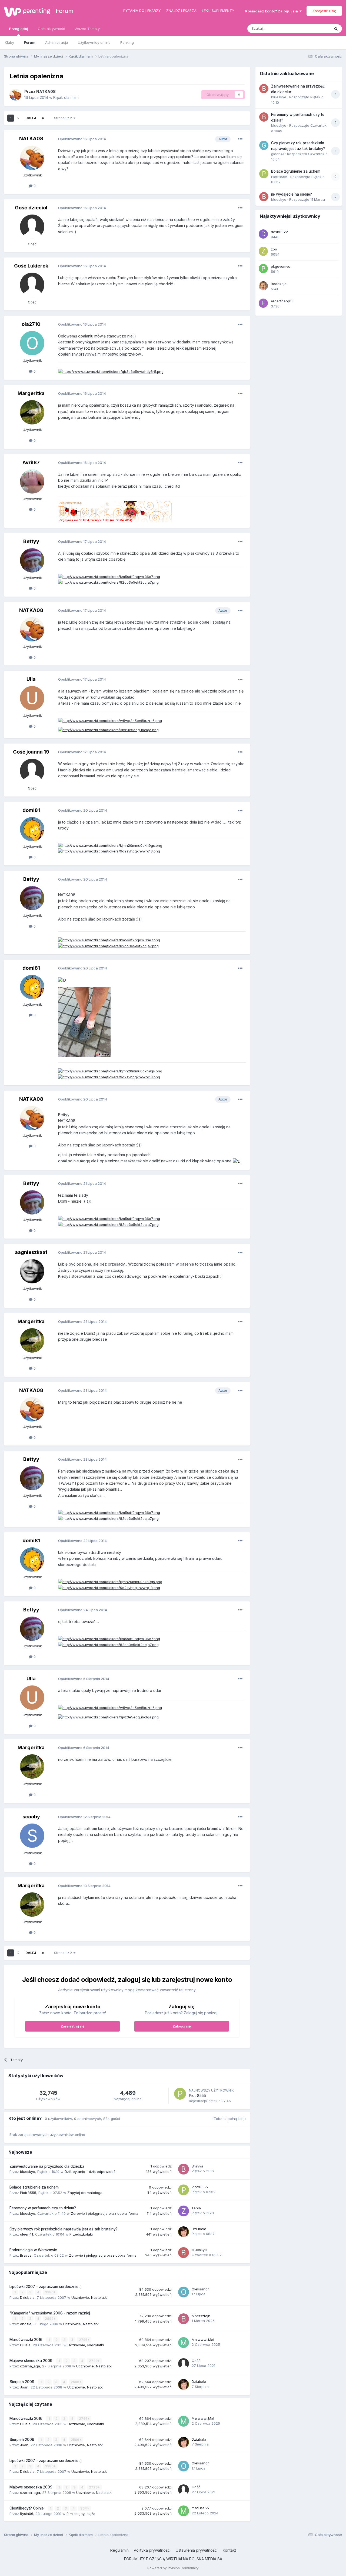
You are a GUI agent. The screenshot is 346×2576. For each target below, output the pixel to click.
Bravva (197, 2166)
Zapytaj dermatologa (85, 2193)
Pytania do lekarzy (142, 11)
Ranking (127, 42)
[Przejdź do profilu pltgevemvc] (263, 269)
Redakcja (279, 284)
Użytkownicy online (94, 42)
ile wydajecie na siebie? (292, 194)
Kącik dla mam (66, 97)
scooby (31, 1817)
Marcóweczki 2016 (26, 2340)
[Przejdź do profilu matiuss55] (184, 2511)
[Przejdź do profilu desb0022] (263, 234)
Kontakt (229, 2550)
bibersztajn (201, 2316)
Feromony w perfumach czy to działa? (43, 2208)
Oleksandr (200, 2289)
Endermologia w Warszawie (33, 2250)
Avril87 (31, 462)
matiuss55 (200, 2508)
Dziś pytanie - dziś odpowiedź (90, 2172)
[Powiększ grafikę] (62, 980)
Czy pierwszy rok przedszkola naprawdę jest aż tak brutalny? (64, 2229)
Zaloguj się (182, 2026)
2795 (84, 2340)
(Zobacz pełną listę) (229, 2119)
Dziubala (199, 2229)
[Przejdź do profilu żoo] (263, 251)
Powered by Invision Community (173, 2568)
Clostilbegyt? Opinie (27, 2508)
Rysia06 (27, 2514)
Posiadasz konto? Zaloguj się (272, 11)
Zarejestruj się (324, 11)
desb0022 (279, 232)
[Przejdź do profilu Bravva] (184, 2169)
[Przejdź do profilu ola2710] (32, 343)
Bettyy (31, 541)
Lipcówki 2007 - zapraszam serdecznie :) (46, 2287)
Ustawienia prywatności (197, 2550)
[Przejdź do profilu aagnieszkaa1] (32, 1271)
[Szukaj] (336, 29)
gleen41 (26, 2234)
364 (84, 2508)
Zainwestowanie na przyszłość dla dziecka (47, 2166)
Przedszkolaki (81, 2234)
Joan (24, 2387)
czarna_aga (30, 2366)
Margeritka (31, 393)
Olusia (25, 2345)
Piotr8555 (197, 2095)
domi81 (31, 810)
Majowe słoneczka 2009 (31, 2361)
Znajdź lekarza (181, 11)
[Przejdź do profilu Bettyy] (32, 560)
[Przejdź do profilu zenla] (184, 2211)
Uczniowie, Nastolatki (89, 2297)
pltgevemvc (281, 266)
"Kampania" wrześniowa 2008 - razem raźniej (50, 2313)
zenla (196, 2208)
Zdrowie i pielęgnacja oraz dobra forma (105, 2213)
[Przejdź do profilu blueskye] (184, 2253)
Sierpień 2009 (22, 2382)
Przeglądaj (19, 29)
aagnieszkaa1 (31, 1252)
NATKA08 (46, 91)
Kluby (9, 42)
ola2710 (31, 324)
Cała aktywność (51, 29)
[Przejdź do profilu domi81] (32, 829)
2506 (75, 2382)
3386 (50, 2292)
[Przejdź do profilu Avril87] (32, 481)
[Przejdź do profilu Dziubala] (184, 2232)
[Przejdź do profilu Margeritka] (32, 412)
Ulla (31, 679)
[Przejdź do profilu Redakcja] (263, 286)
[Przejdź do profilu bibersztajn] (184, 2319)
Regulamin (119, 2550)
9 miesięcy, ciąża (81, 2514)
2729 (94, 2361)
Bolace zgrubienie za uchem (34, 2187)
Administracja (57, 42)
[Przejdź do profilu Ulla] (32, 698)
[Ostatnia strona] (43, 118)
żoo (274, 249)
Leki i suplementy (218, 11)
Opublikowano (82, 139)
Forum (65, 11)
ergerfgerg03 (282, 301)
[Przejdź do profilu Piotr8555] (180, 2094)
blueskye (28, 2172)
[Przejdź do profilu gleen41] (264, 145)
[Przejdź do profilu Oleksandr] (184, 2292)
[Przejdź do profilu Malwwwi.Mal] (184, 2343)
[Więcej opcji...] (240, 139)
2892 (50, 2319)
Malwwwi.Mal (203, 2340)
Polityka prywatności (152, 2550)
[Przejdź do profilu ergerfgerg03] (263, 303)
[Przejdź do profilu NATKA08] (15, 95)
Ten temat (315, 29)
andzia (26, 2324)
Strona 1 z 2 (64, 118)
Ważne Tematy (87, 29)
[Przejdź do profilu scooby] (32, 1836)
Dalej (31, 118)
